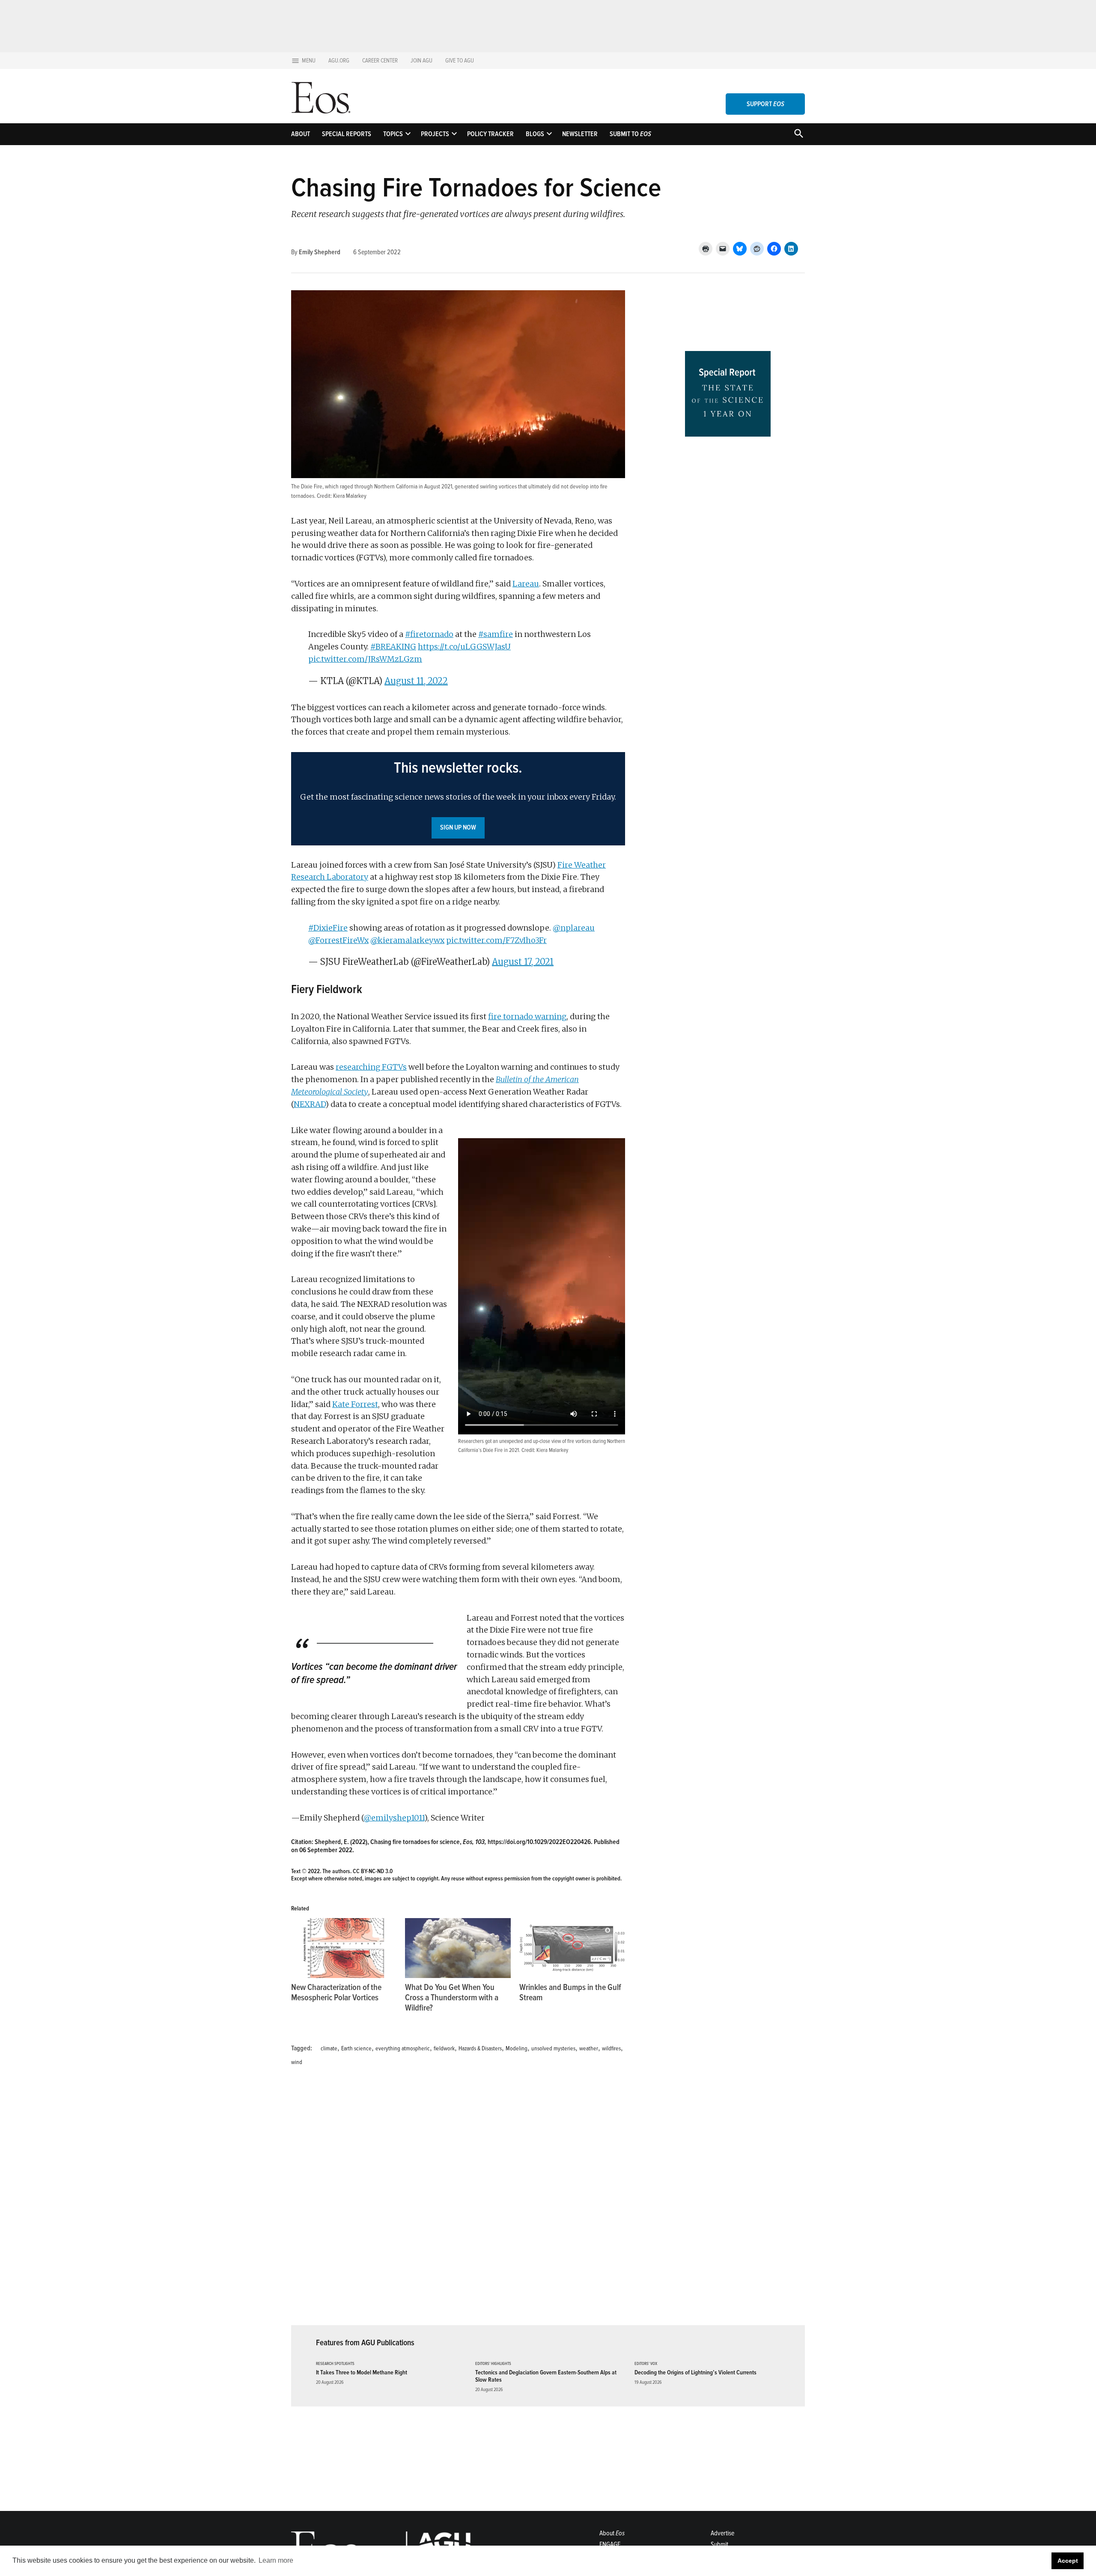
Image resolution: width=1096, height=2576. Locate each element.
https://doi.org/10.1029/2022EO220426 (539, 1842)
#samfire (496, 634)
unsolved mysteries (553, 2048)
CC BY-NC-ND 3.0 (373, 1871)
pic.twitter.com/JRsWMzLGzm (365, 659)
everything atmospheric (403, 2048)
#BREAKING (393, 647)
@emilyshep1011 (394, 1818)
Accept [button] (1068, 2561)
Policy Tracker (490, 134)
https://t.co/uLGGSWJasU (464, 647)
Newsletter (580, 134)
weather (589, 2048)
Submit (719, 2544)
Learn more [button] (276, 2560)
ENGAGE (610, 2544)
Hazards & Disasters (480, 2048)
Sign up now (458, 827)
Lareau (526, 584)
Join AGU (421, 61)
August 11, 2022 (416, 681)
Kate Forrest (355, 1404)
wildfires (611, 2048)
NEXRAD (310, 1104)
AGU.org (339, 61)
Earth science (356, 2048)
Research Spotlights (335, 2364)
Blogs (535, 134)
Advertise (722, 2533)
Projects (435, 134)
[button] (458, 799)
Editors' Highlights (493, 2364)
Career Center (380, 61)
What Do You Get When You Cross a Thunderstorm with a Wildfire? (452, 1998)
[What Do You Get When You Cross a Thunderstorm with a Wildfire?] (458, 1948)
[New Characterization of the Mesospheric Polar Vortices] (344, 1948)
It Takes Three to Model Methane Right (362, 2372)
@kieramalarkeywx (407, 940)
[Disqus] (458, 2201)
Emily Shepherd (320, 252)
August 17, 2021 (523, 962)
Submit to (630, 134)
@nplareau (574, 928)
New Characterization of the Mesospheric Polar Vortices (336, 1993)
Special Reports (347, 134)
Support (765, 104)
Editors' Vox (646, 2364)
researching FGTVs (371, 1067)
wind (297, 2062)
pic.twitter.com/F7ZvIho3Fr (496, 940)
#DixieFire (328, 928)
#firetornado (429, 634)
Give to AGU (460, 61)
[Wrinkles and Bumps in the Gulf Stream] (572, 1948)
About (301, 134)
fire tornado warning (527, 1016)
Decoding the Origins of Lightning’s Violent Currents (695, 2372)
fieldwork (444, 2048)
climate (329, 2048)
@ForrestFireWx (338, 940)
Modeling (517, 2048)
